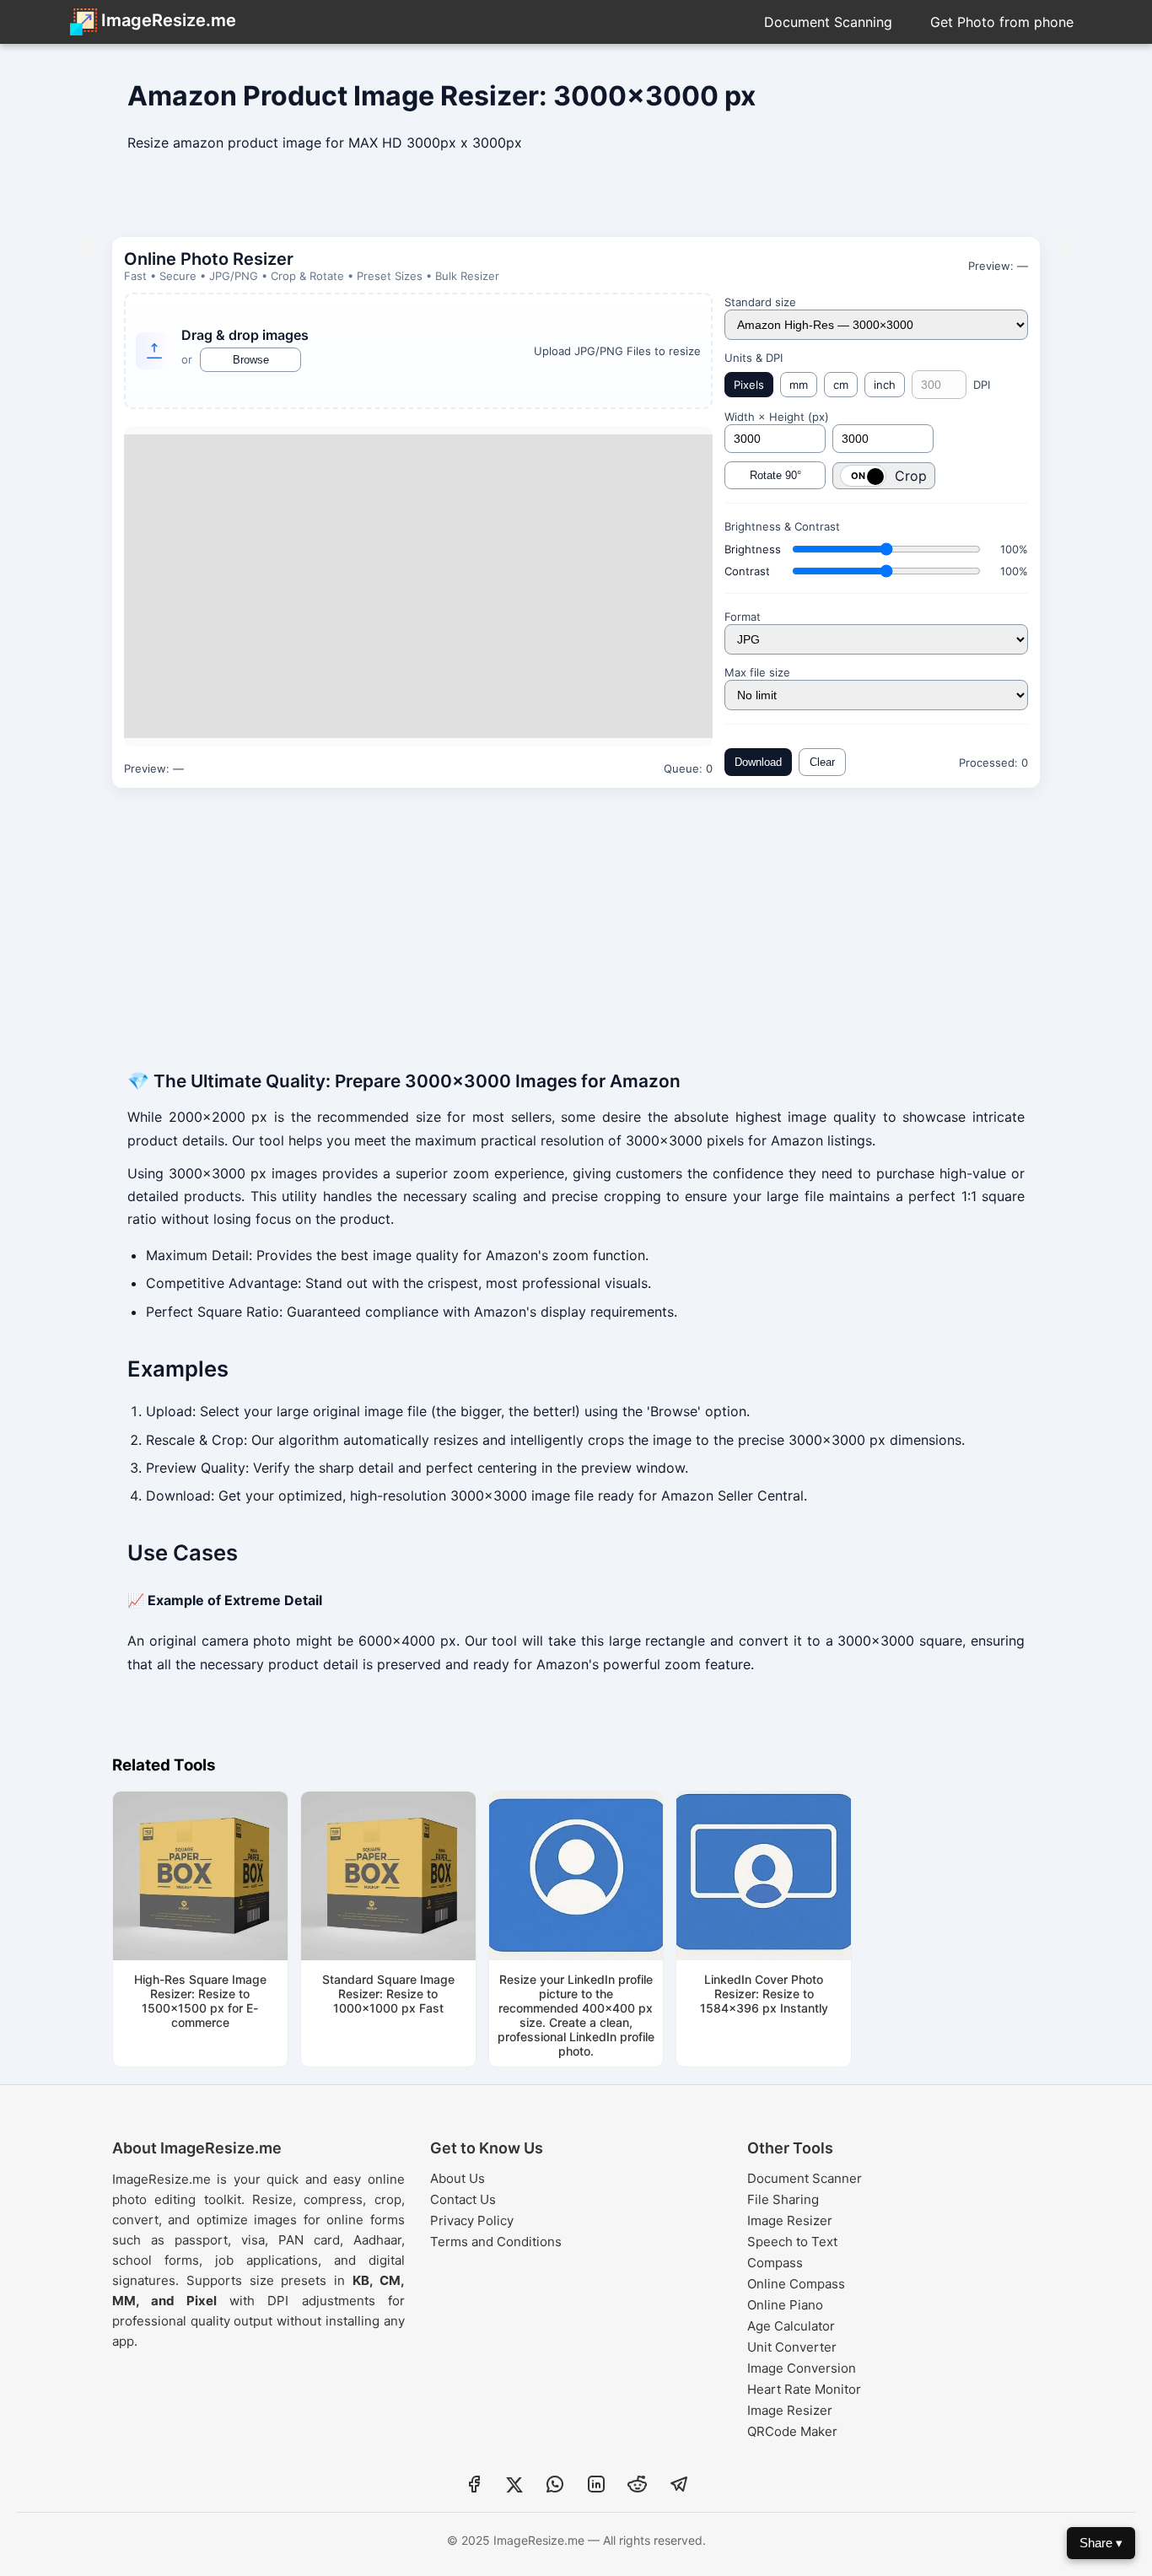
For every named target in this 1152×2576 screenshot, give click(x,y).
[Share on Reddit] (638, 2487)
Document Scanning (828, 22)
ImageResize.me (167, 20)
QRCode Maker (792, 2431)
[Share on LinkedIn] (596, 2487)
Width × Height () (777, 417)
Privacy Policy (472, 2220)
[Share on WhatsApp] (555, 2487)
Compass (775, 2263)
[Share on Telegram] (679, 2487)
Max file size (757, 672)
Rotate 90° (775, 475)
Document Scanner (805, 2178)
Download (758, 762)
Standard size (760, 302)
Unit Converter (792, 2347)
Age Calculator (791, 2326)
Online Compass (796, 2284)
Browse (251, 360)
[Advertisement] (576, 202)
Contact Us (463, 2199)
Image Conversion (802, 2368)
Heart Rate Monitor (804, 2389)
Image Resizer (790, 2220)
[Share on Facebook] (474, 2487)
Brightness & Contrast (782, 526)
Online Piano (785, 2305)
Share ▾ (1101, 2543)
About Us (458, 2178)
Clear (822, 762)
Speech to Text (792, 2242)
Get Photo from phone (1002, 22)
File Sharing (783, 2199)
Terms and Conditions (496, 2242)
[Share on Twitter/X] (514, 2487)
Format (743, 617)
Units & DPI (754, 358)
